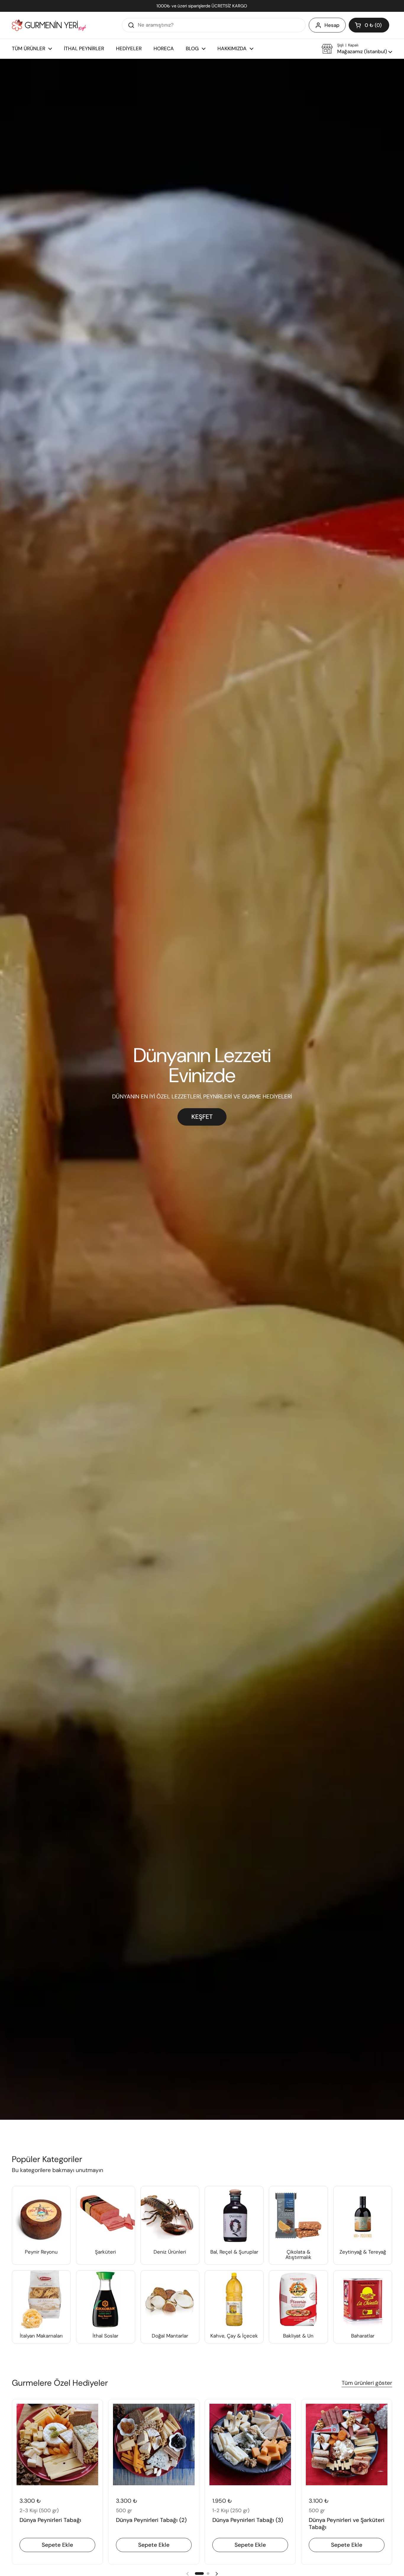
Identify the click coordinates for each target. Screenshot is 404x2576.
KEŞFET (202, 1117)
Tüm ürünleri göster (367, 2383)
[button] (369, 25)
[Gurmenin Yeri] (49, 25)
